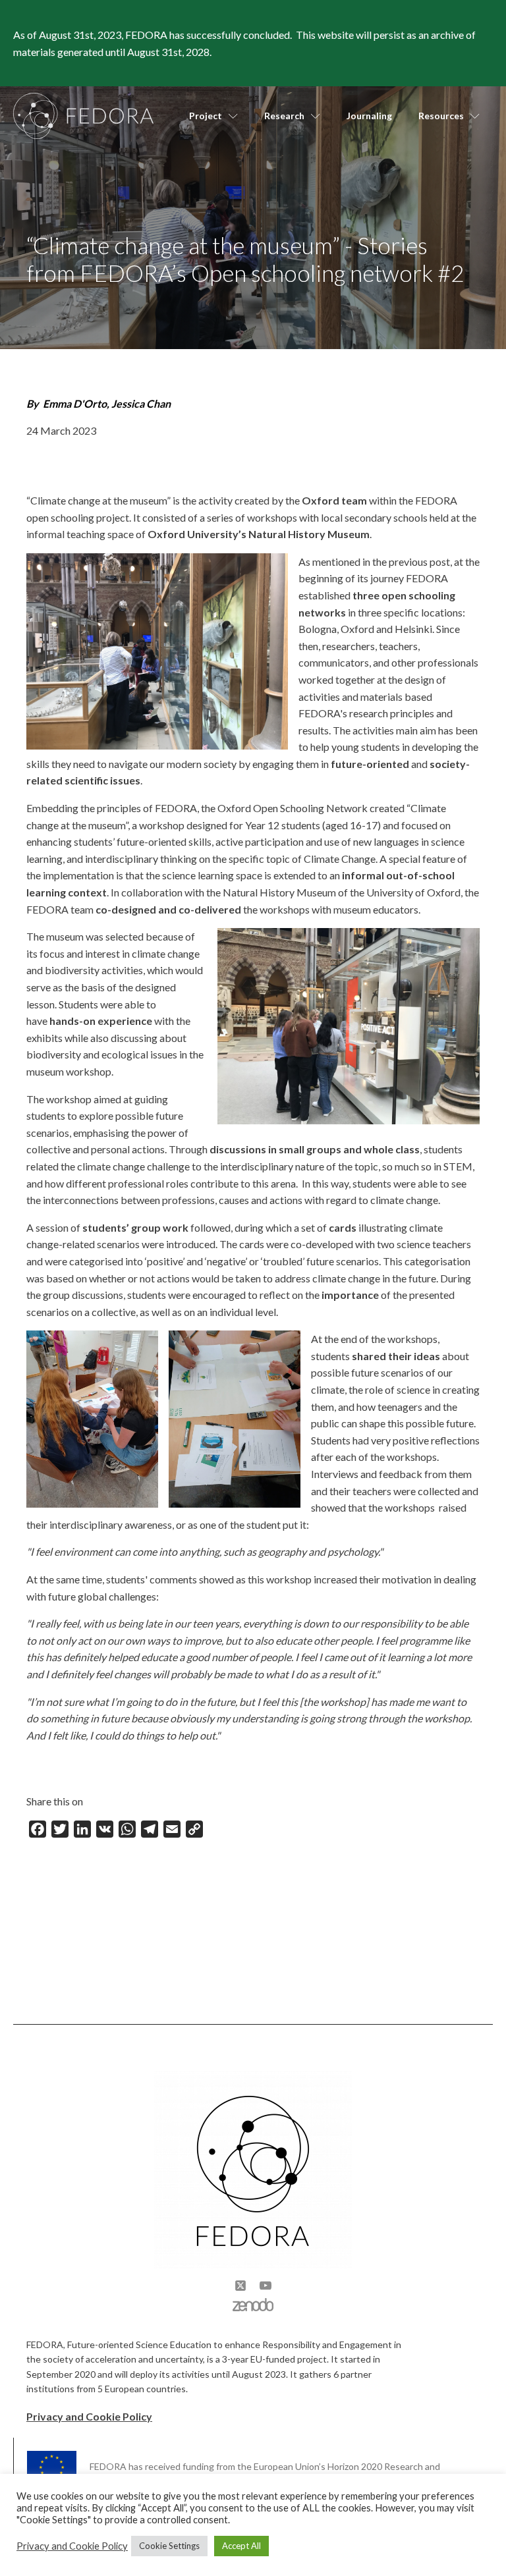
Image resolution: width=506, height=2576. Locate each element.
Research (284, 116)
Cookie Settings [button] (169, 2546)
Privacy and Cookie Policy (89, 2416)
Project (206, 116)
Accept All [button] (241, 2546)
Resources (441, 116)
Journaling (369, 116)
